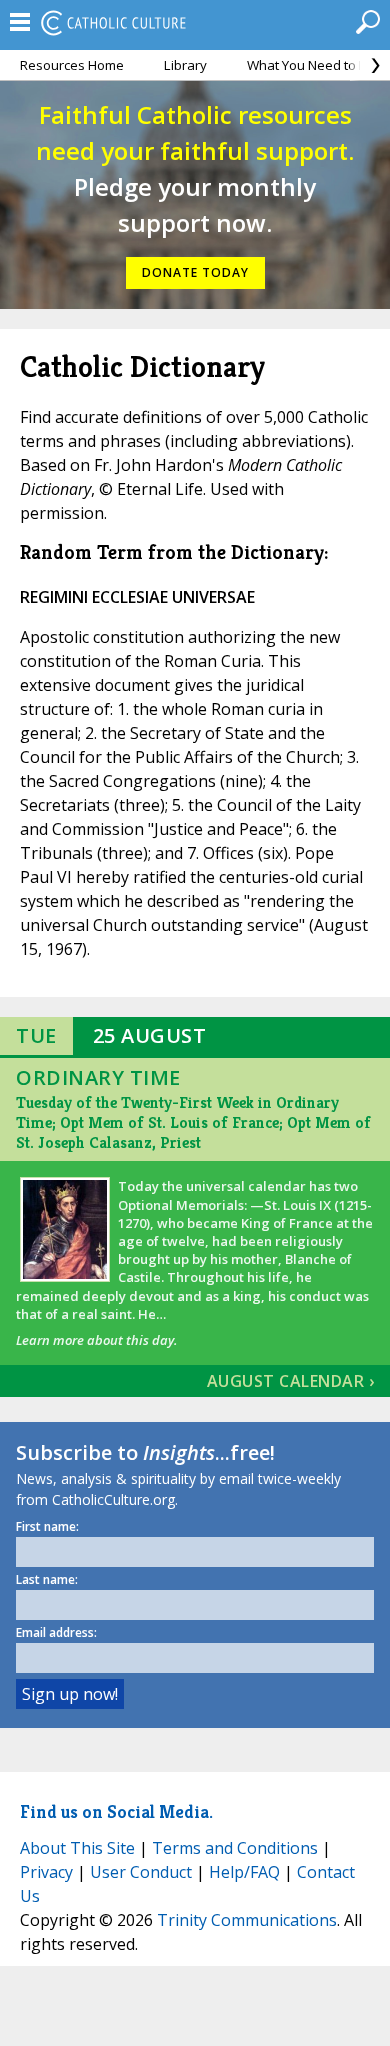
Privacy (46, 1872)
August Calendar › (291, 1381)
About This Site (77, 1848)
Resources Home (72, 65)
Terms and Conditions (235, 1848)
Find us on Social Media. (116, 1811)
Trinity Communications (247, 1920)
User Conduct (141, 1872)
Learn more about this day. (96, 1340)
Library (185, 65)
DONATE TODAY (195, 272)
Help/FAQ (244, 1872)
